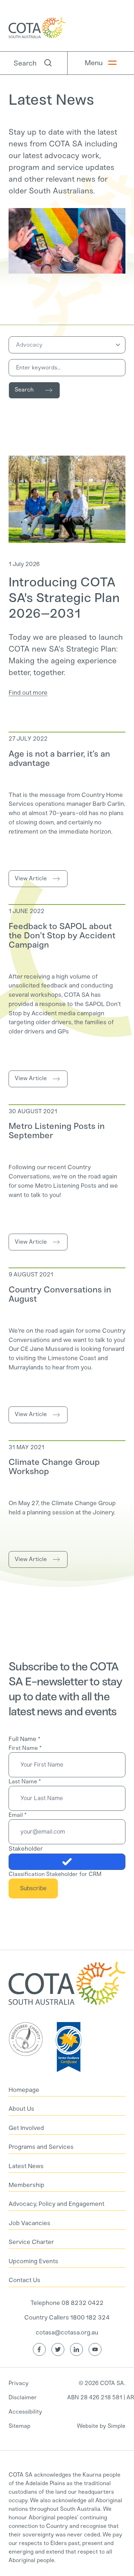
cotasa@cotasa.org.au (67, 2332)
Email (18, 1815)
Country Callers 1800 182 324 (67, 2317)
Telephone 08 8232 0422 (67, 2303)
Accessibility (25, 2412)
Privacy (19, 2383)
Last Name (25, 1781)
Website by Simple (101, 2426)
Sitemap (19, 2426)
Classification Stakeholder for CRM (55, 1874)
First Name (25, 1748)
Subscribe (33, 1888)
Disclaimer (23, 2397)
